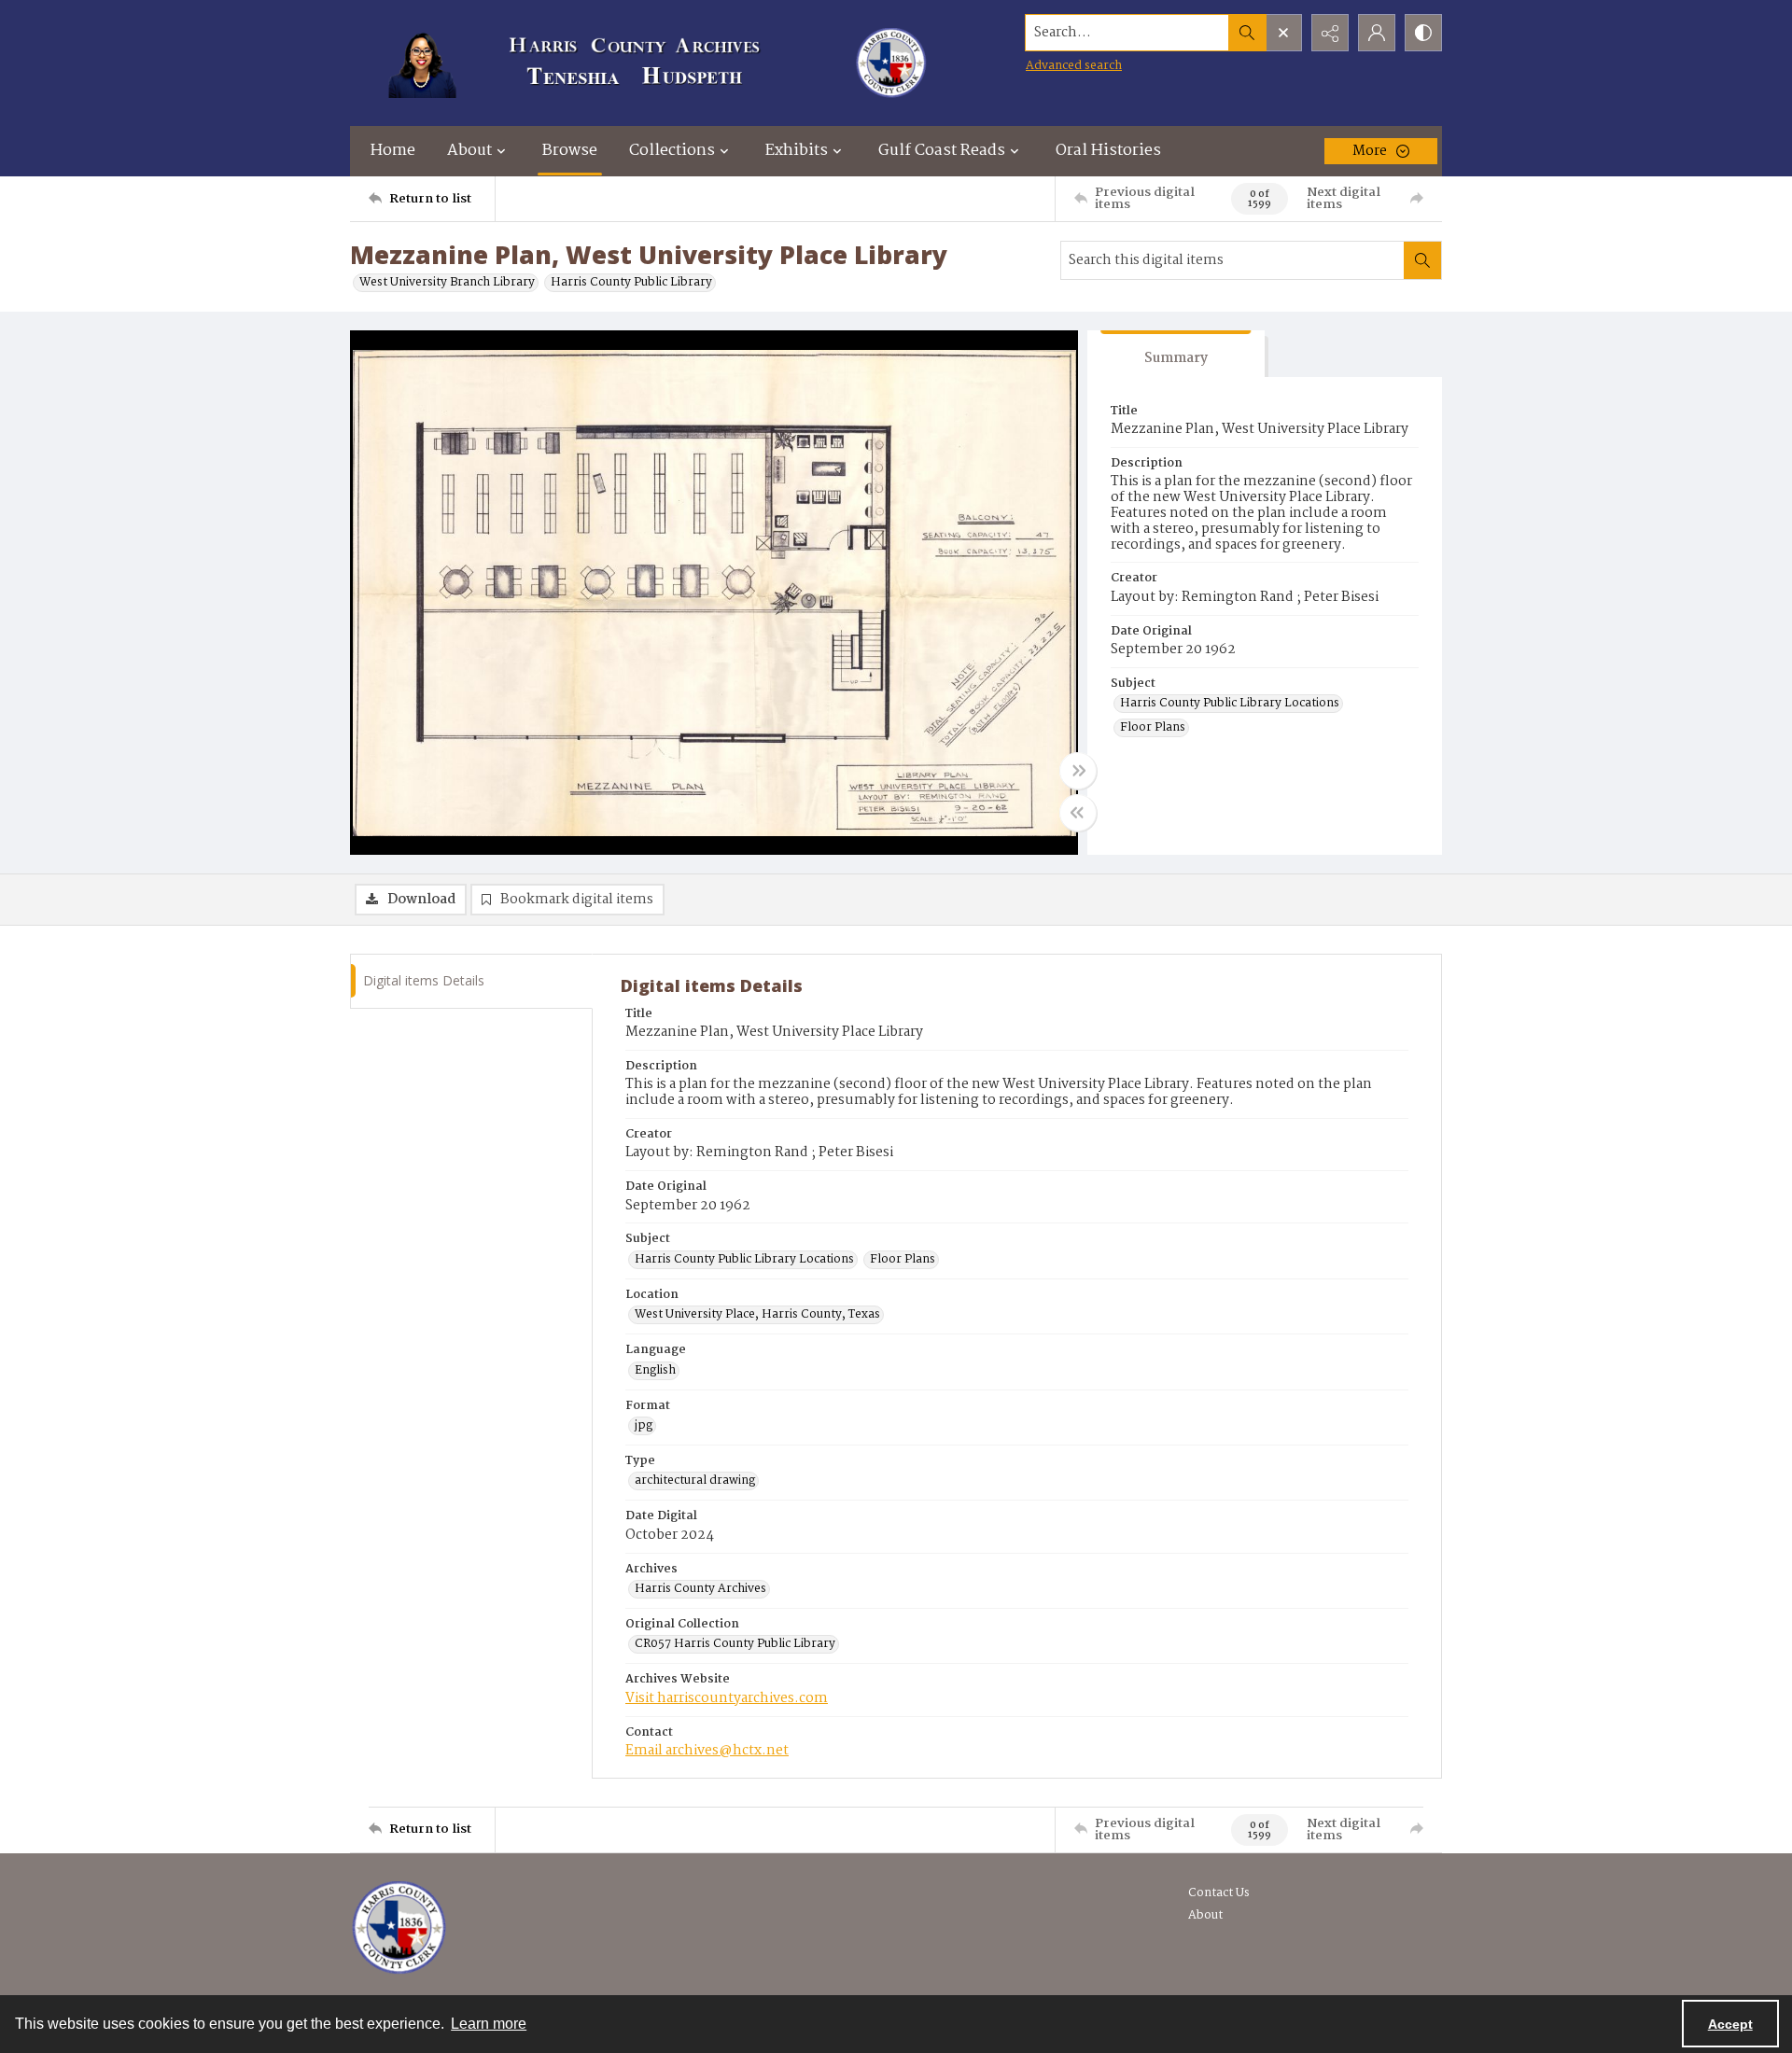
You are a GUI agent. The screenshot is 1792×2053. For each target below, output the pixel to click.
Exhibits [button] (797, 151)
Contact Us (1219, 1893)
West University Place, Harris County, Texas (757, 1315)
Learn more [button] (489, 2024)
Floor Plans (1153, 728)
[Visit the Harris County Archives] (399, 1928)
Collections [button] (672, 151)
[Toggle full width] (1078, 771)
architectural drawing (695, 1481)
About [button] (469, 151)
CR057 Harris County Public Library (735, 1644)
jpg (644, 1426)
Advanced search (1074, 66)
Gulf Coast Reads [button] (942, 151)
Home (393, 151)
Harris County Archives (700, 1589)
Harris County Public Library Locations (1230, 704)
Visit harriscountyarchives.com (727, 1698)
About (1205, 1915)
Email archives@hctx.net (707, 1751)
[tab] (1176, 354)
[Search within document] (1422, 260)
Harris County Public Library (631, 283)
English (655, 1371)
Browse (570, 151)
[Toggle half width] (1078, 813)
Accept (1730, 2024)
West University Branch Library (447, 283)
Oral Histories (1108, 151)
